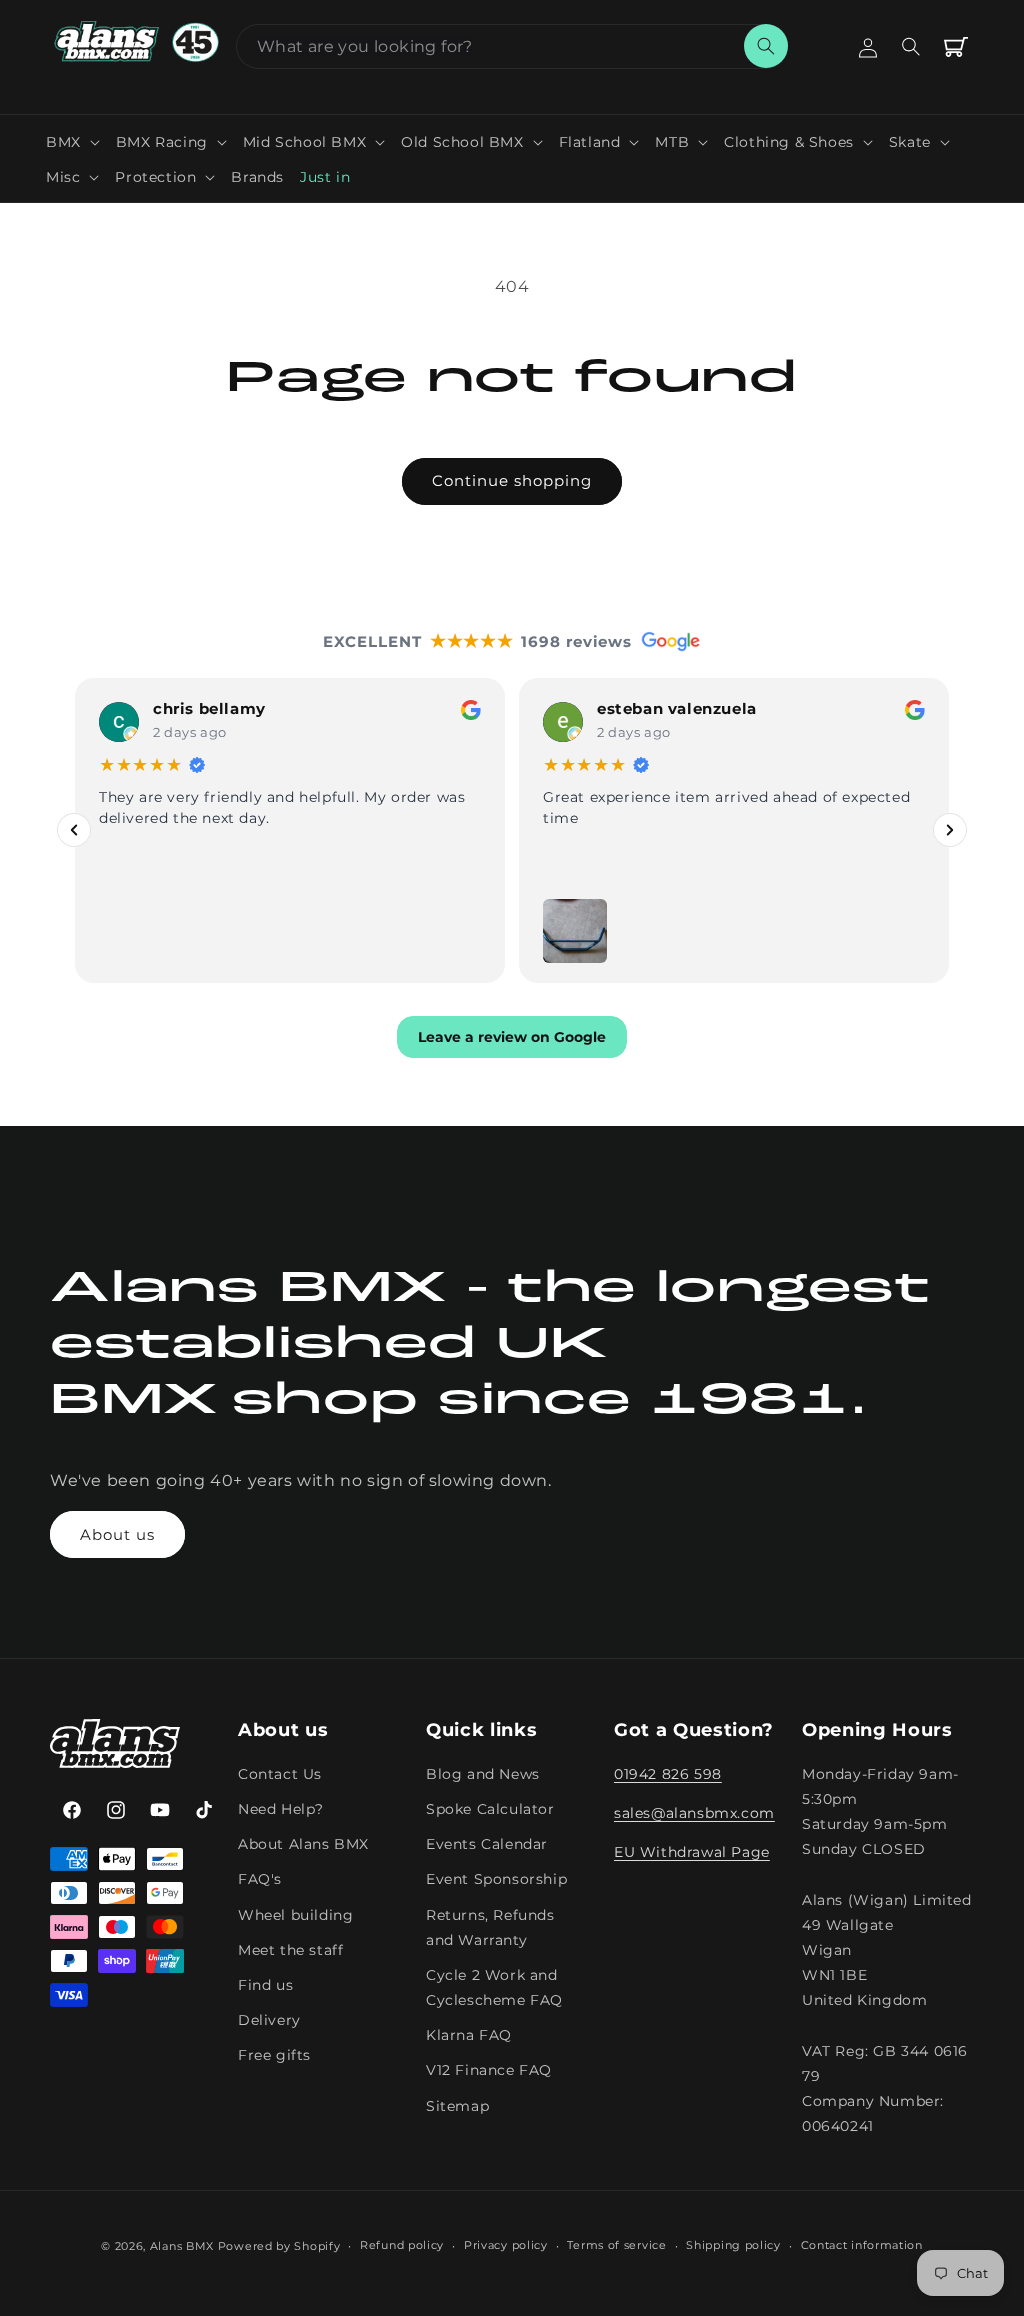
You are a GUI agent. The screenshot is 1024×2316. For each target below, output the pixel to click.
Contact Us (280, 1774)
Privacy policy (506, 2245)
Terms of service (616, 2245)
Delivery (269, 2020)
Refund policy (402, 2245)
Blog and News (483, 1774)
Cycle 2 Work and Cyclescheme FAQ (494, 1987)
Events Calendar (487, 1844)
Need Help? (281, 1809)
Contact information (862, 2245)
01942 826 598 (668, 1774)
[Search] (766, 46)
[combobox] (512, 46)
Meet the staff (290, 1950)
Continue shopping (512, 480)
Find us (265, 1985)
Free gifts (274, 2055)
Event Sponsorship (496, 1879)
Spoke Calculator (490, 1809)
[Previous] (74, 830)
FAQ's (260, 1879)
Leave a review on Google (512, 1036)
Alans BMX (182, 2246)
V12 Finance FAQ (489, 2070)
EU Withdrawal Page (692, 1852)
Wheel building (295, 1915)
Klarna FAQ (469, 2035)
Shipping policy (733, 2245)
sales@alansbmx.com (694, 1813)
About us (117, 1534)
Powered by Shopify (279, 2246)
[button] (73, 142)
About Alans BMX (303, 1844)
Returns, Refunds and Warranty (490, 1927)
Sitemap (457, 2106)
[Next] (950, 830)
